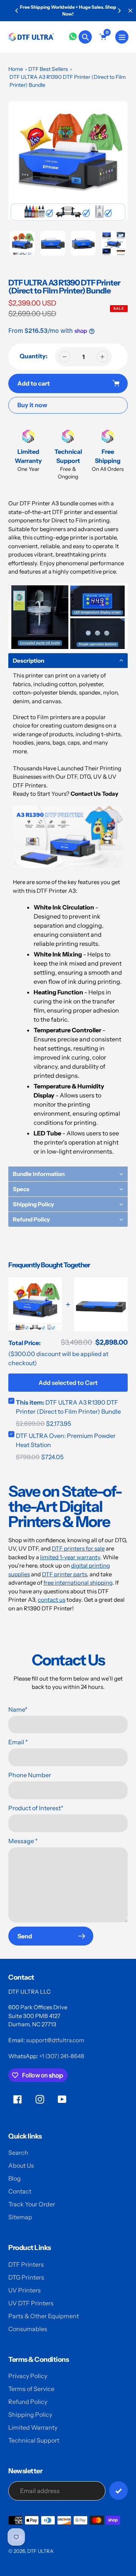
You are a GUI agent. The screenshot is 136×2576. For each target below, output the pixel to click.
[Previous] (17, 11)
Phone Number (30, 1775)
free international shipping (78, 1583)
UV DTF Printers (31, 2303)
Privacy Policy (28, 2376)
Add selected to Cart (68, 1383)
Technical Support (34, 2440)
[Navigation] (122, 37)
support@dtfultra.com (55, 2040)
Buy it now (32, 405)
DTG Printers (26, 2277)
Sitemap (20, 2217)
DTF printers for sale (78, 1548)
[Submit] (118, 2491)
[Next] (119, 11)
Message (23, 1841)
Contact (20, 2191)
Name (18, 1709)
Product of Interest (36, 1808)
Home (16, 69)
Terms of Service (31, 2389)
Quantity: (34, 356)
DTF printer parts (64, 1574)
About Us (21, 2165)
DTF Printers (26, 2264)
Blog (15, 2178)
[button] (68, 661)
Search (18, 2153)
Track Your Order (32, 2204)
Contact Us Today (94, 794)
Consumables (28, 2329)
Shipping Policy (30, 2415)
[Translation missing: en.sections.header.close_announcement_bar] (130, 11)
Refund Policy (28, 2402)
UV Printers (25, 2290)
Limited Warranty (33, 2427)
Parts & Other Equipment (44, 2316)
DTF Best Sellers (48, 69)
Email (18, 1742)
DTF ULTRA (40, 2551)
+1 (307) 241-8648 (62, 2056)
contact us (52, 1600)
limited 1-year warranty (70, 1557)
